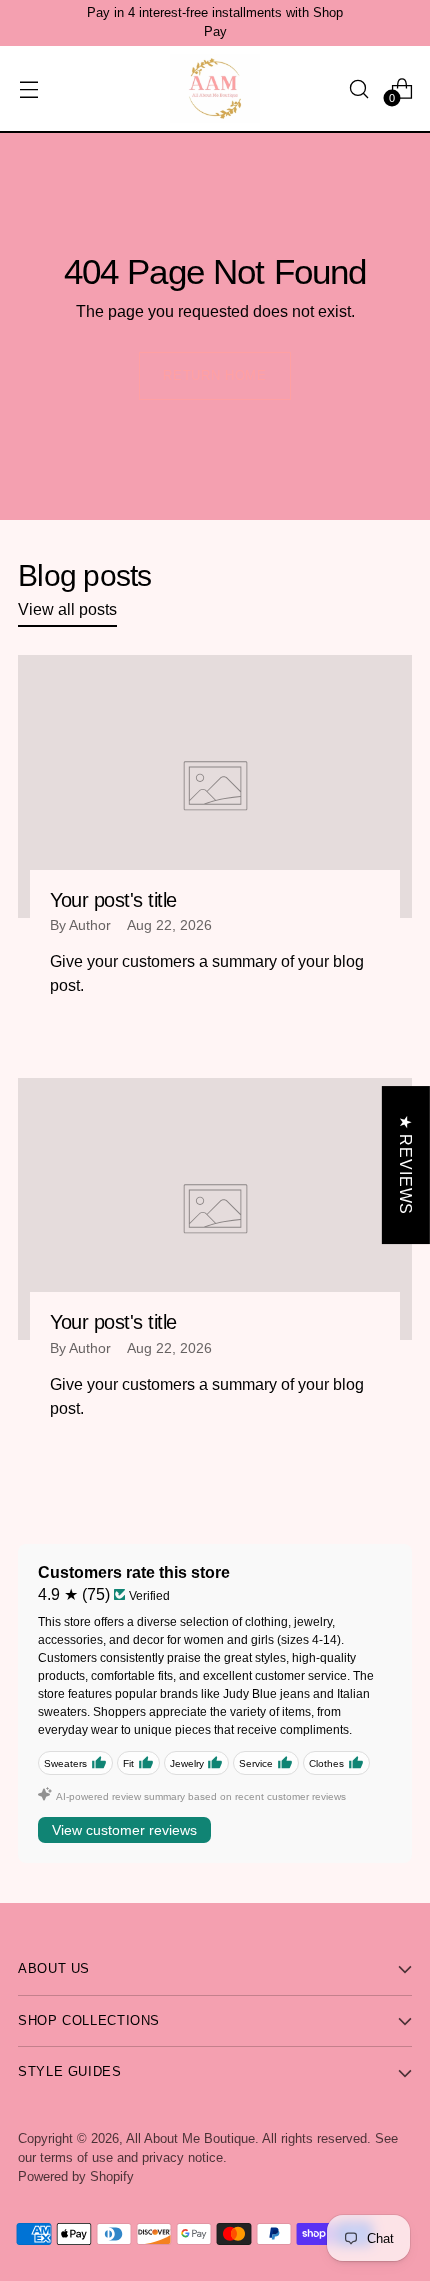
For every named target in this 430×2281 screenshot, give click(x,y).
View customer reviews (124, 1830)
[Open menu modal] (28, 88)
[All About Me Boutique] (215, 88)
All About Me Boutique (190, 2139)
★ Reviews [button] (406, 1164)
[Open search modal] (358, 88)
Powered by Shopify (76, 2177)
